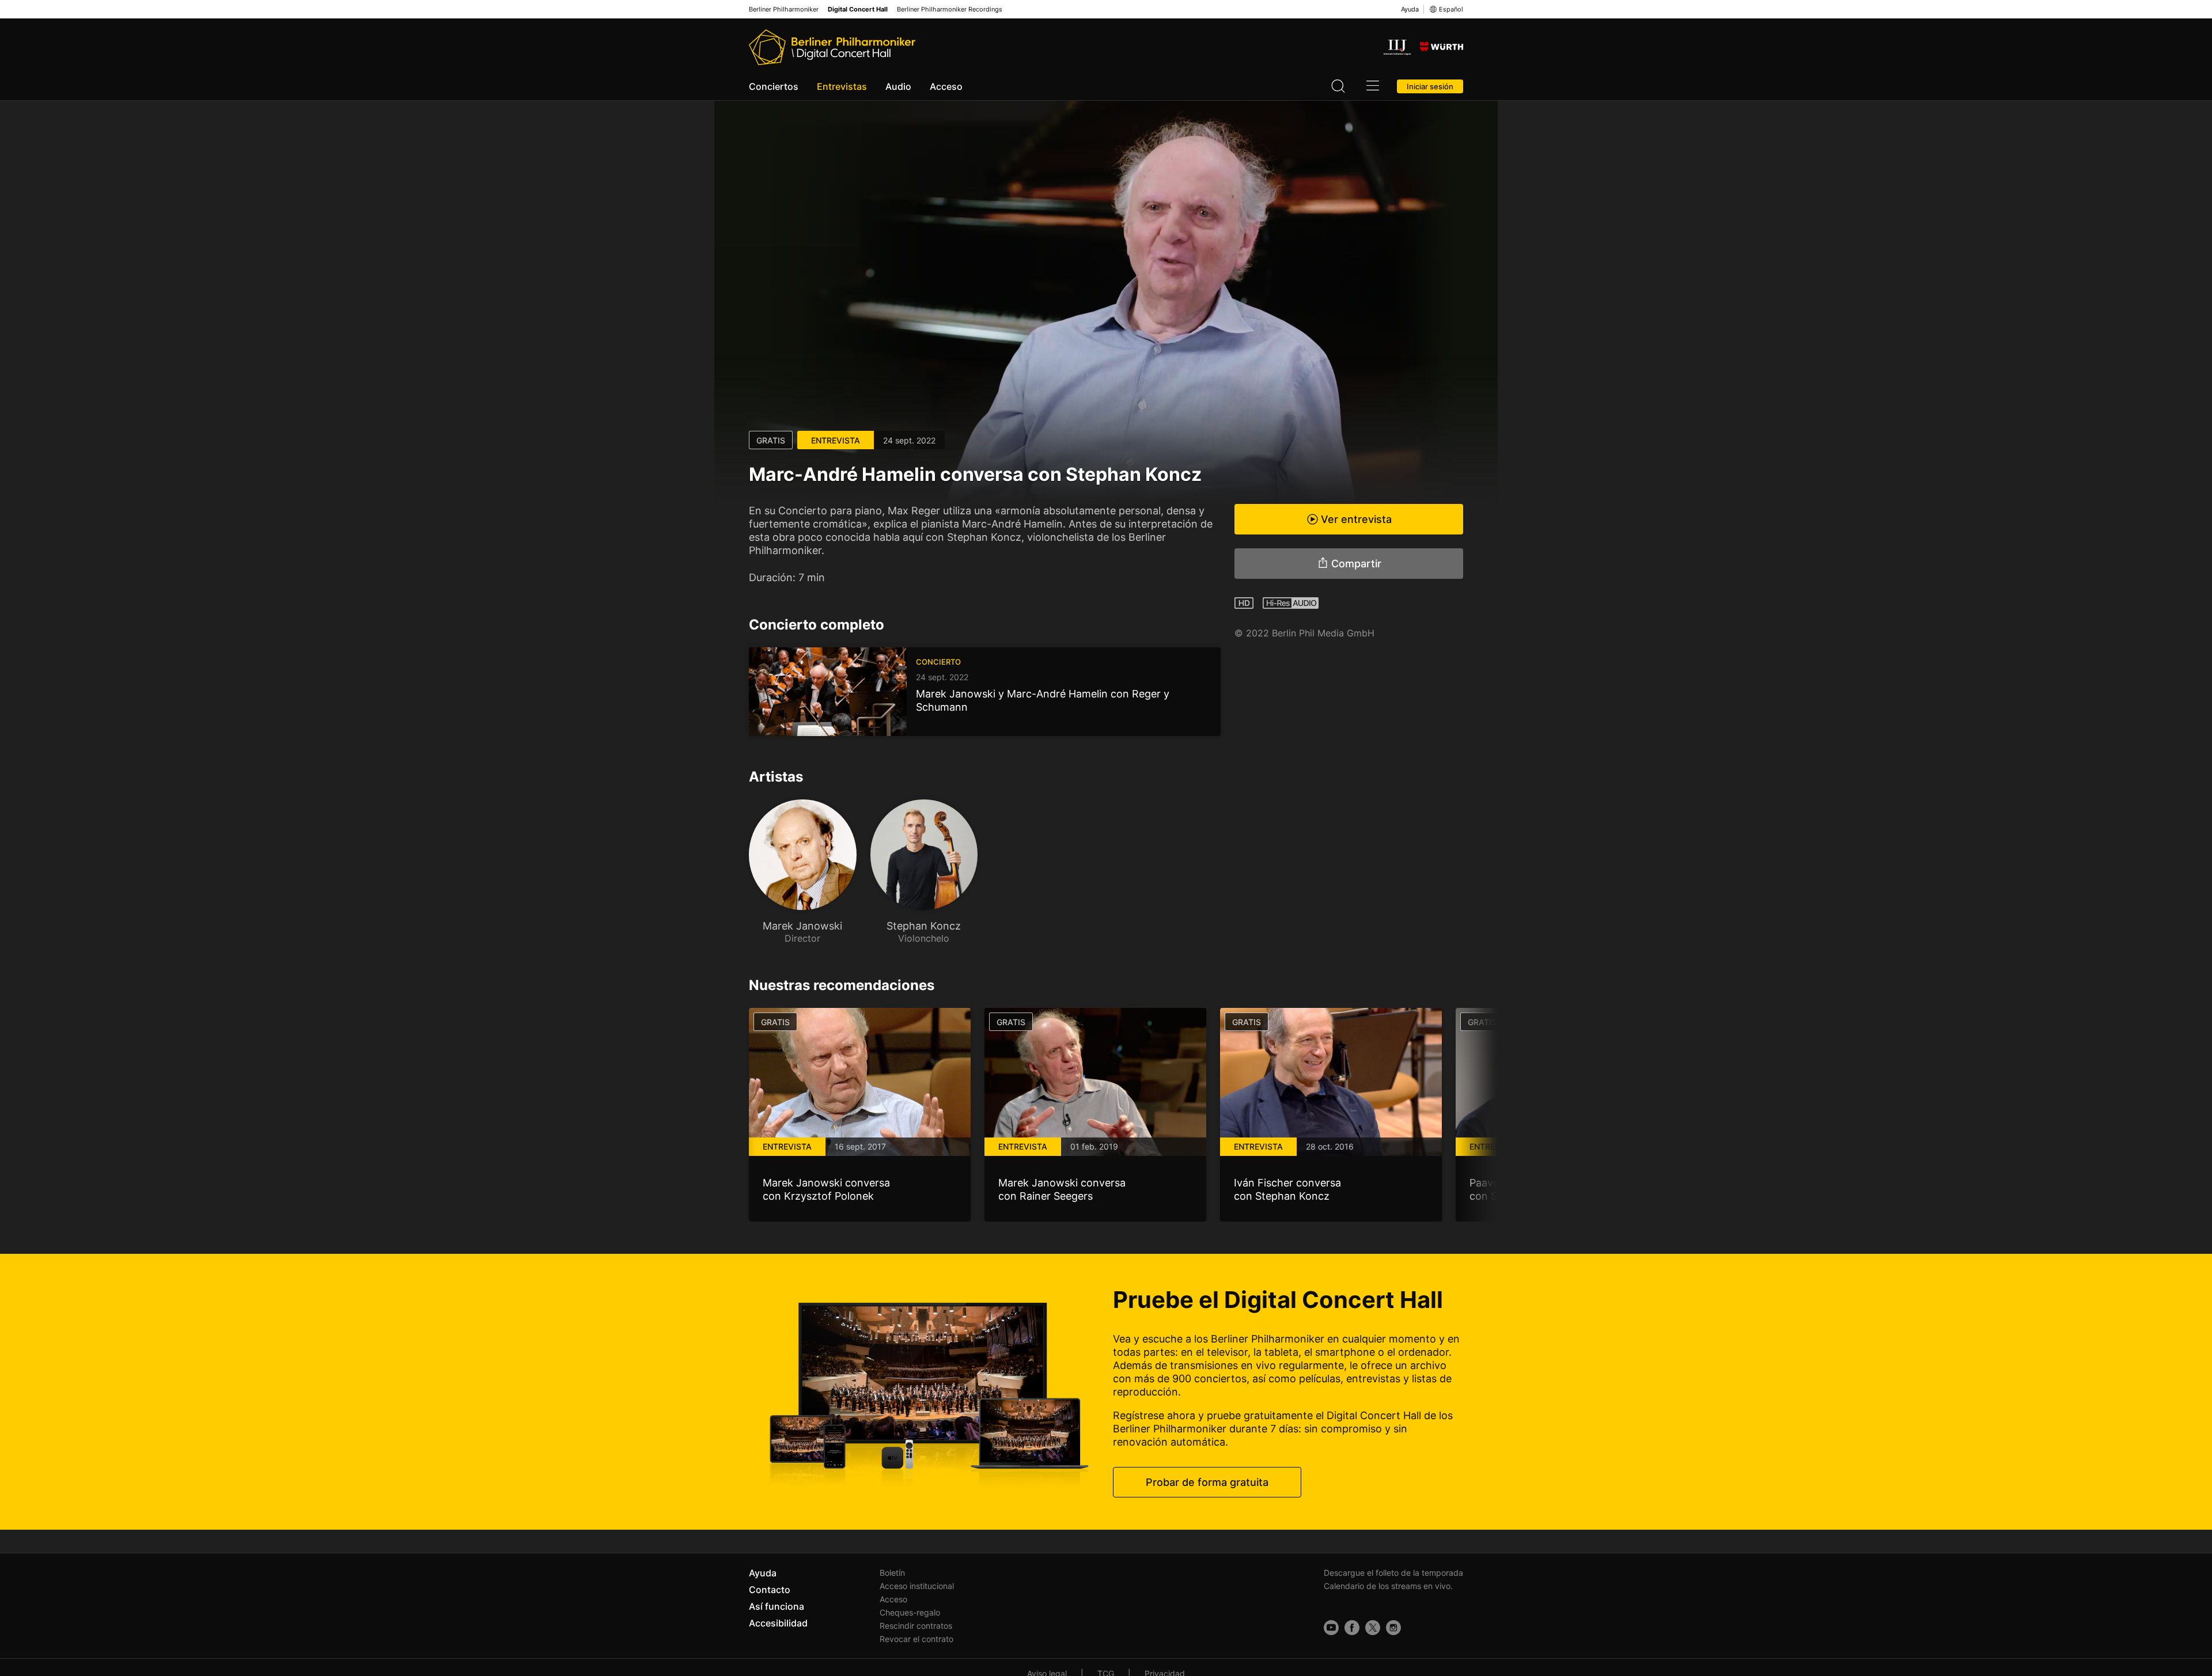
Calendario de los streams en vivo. (1388, 1586)
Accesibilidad (778, 1623)
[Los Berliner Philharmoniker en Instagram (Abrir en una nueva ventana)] (1393, 1628)
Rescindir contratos (916, 1626)
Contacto (770, 1590)
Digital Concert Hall (858, 10)
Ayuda (1410, 9)
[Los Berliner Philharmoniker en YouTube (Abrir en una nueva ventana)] (1331, 1628)
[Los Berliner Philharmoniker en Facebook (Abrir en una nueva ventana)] (1352, 1628)
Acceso (946, 86)
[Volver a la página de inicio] (832, 47)
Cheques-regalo (910, 1612)
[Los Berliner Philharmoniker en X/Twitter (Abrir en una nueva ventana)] (1373, 1628)
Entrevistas (842, 86)
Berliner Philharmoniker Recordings (950, 10)
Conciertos (774, 86)
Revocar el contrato (916, 1639)
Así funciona (777, 1606)
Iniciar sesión (1430, 86)
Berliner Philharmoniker (784, 10)
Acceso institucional (917, 1586)
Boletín (892, 1573)
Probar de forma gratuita (1207, 1482)
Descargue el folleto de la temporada (1393, 1573)
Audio (898, 86)
